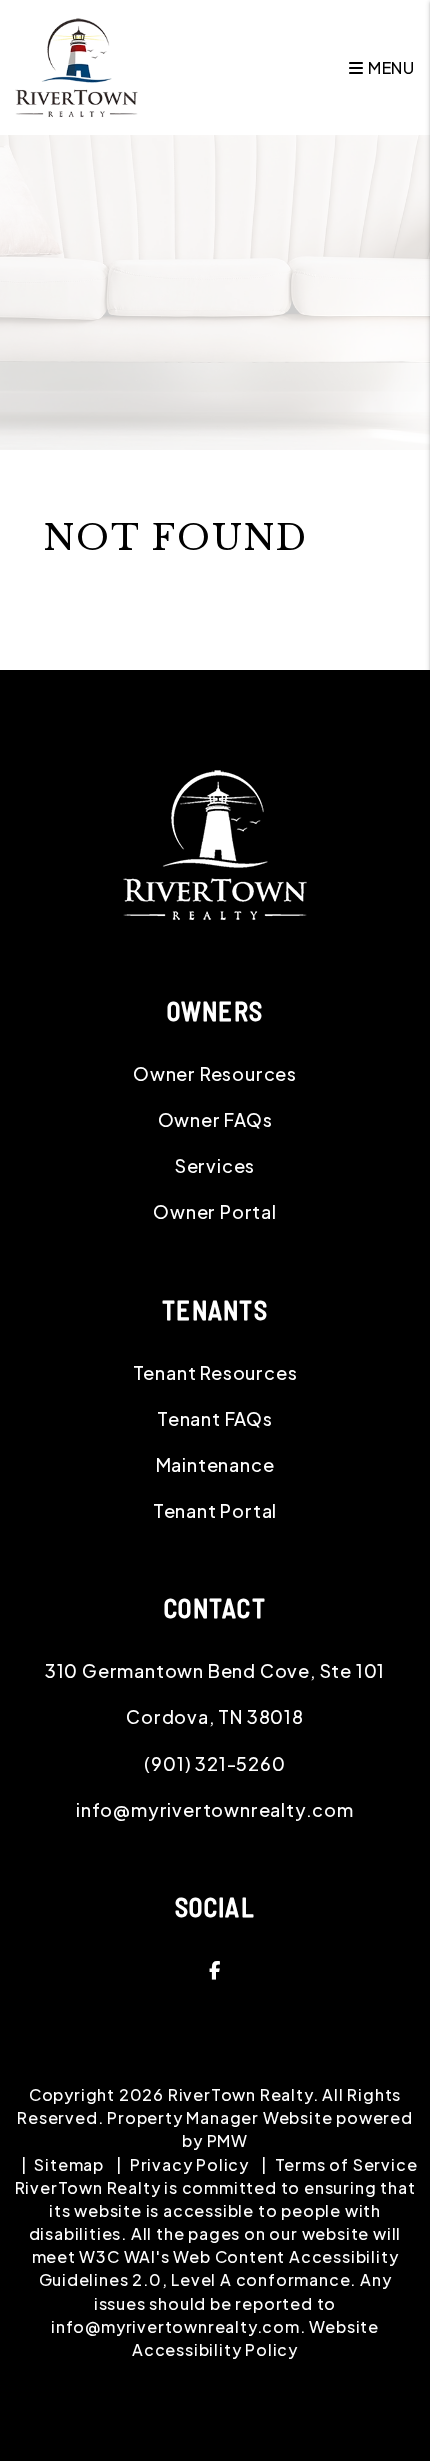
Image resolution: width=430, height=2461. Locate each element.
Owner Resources (215, 1073)
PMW (227, 2140)
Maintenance (215, 1464)
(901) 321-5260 (214, 1763)
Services (215, 1165)
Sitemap (69, 2164)
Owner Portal (215, 1211)
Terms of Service (346, 2164)
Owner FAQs (215, 1119)
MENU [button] (389, 67)
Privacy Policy (189, 2164)
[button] (215, 1970)
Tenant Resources (215, 1372)
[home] (76, 65)
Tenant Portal (215, 1510)
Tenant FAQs (215, 1418)
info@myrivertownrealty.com (215, 1809)
